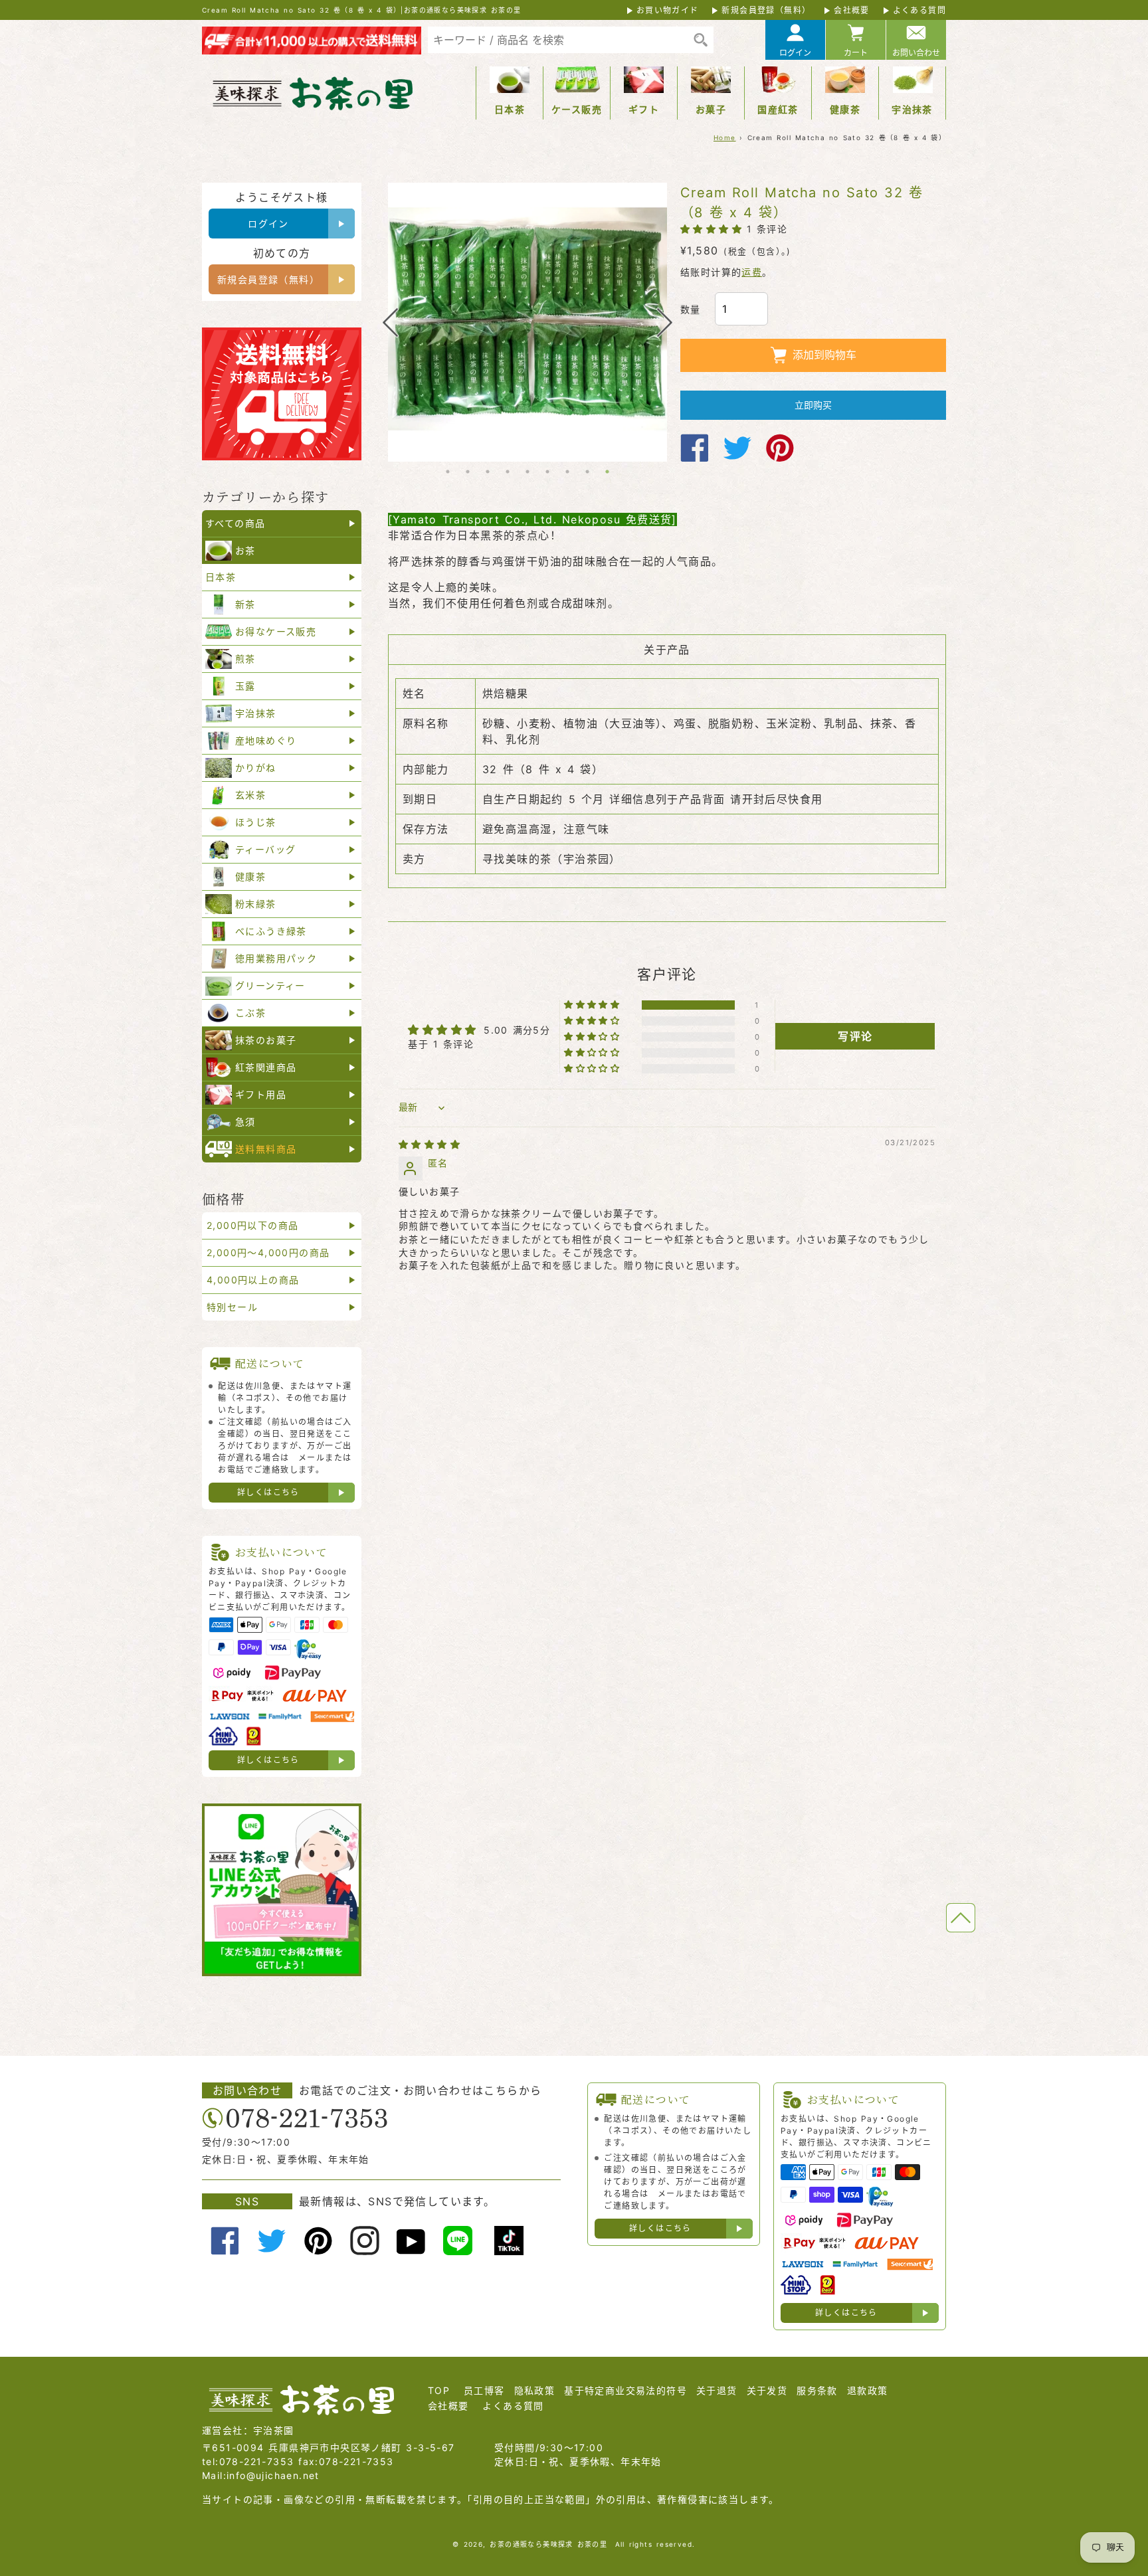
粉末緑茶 (256, 904)
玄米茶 (250, 795)
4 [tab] (508, 472)
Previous (390, 322)
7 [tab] (567, 472)
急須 (245, 1122)
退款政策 (868, 2390)
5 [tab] (527, 472)
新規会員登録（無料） (766, 10)
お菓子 (711, 109)
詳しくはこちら (268, 1492)
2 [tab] (468, 472)
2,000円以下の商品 (252, 1225)
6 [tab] (547, 472)
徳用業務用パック (276, 958)
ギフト (644, 109)
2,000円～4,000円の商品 (268, 1252)
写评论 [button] (855, 1036)
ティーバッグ (265, 849)
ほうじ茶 (256, 822)
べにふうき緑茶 (271, 931)
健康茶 (845, 109)
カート (856, 53)
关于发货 (767, 2390)
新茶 (245, 604)
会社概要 (852, 10)
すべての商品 (235, 523)
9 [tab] (607, 472)
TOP (439, 2390)
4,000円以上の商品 (253, 1280)
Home (725, 138)
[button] (714, 229)
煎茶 (245, 659)
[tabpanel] (527, 322)
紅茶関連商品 (266, 1067)
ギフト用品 (261, 1094)
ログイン (795, 53)
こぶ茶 (250, 1013)
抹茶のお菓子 (266, 1040)
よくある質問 (919, 10)
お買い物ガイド (668, 10)
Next (665, 322)
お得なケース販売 (276, 631)
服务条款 (817, 2390)
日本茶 (510, 109)
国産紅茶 (778, 109)
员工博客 (484, 2390)
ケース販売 (577, 109)
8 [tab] (587, 472)
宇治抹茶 (912, 109)
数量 (691, 309)
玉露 (245, 686)
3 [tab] (488, 472)
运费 (752, 272)
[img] (430, 1144)
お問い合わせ (916, 53)
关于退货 (717, 2390)
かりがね (256, 768)
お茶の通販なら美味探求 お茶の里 (548, 2544)
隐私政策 (535, 2390)
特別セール (232, 1307)
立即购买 (813, 405)
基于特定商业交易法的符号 (625, 2390)
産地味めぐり (266, 740)
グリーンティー (270, 985)
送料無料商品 (266, 1149)
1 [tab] (448, 472)
